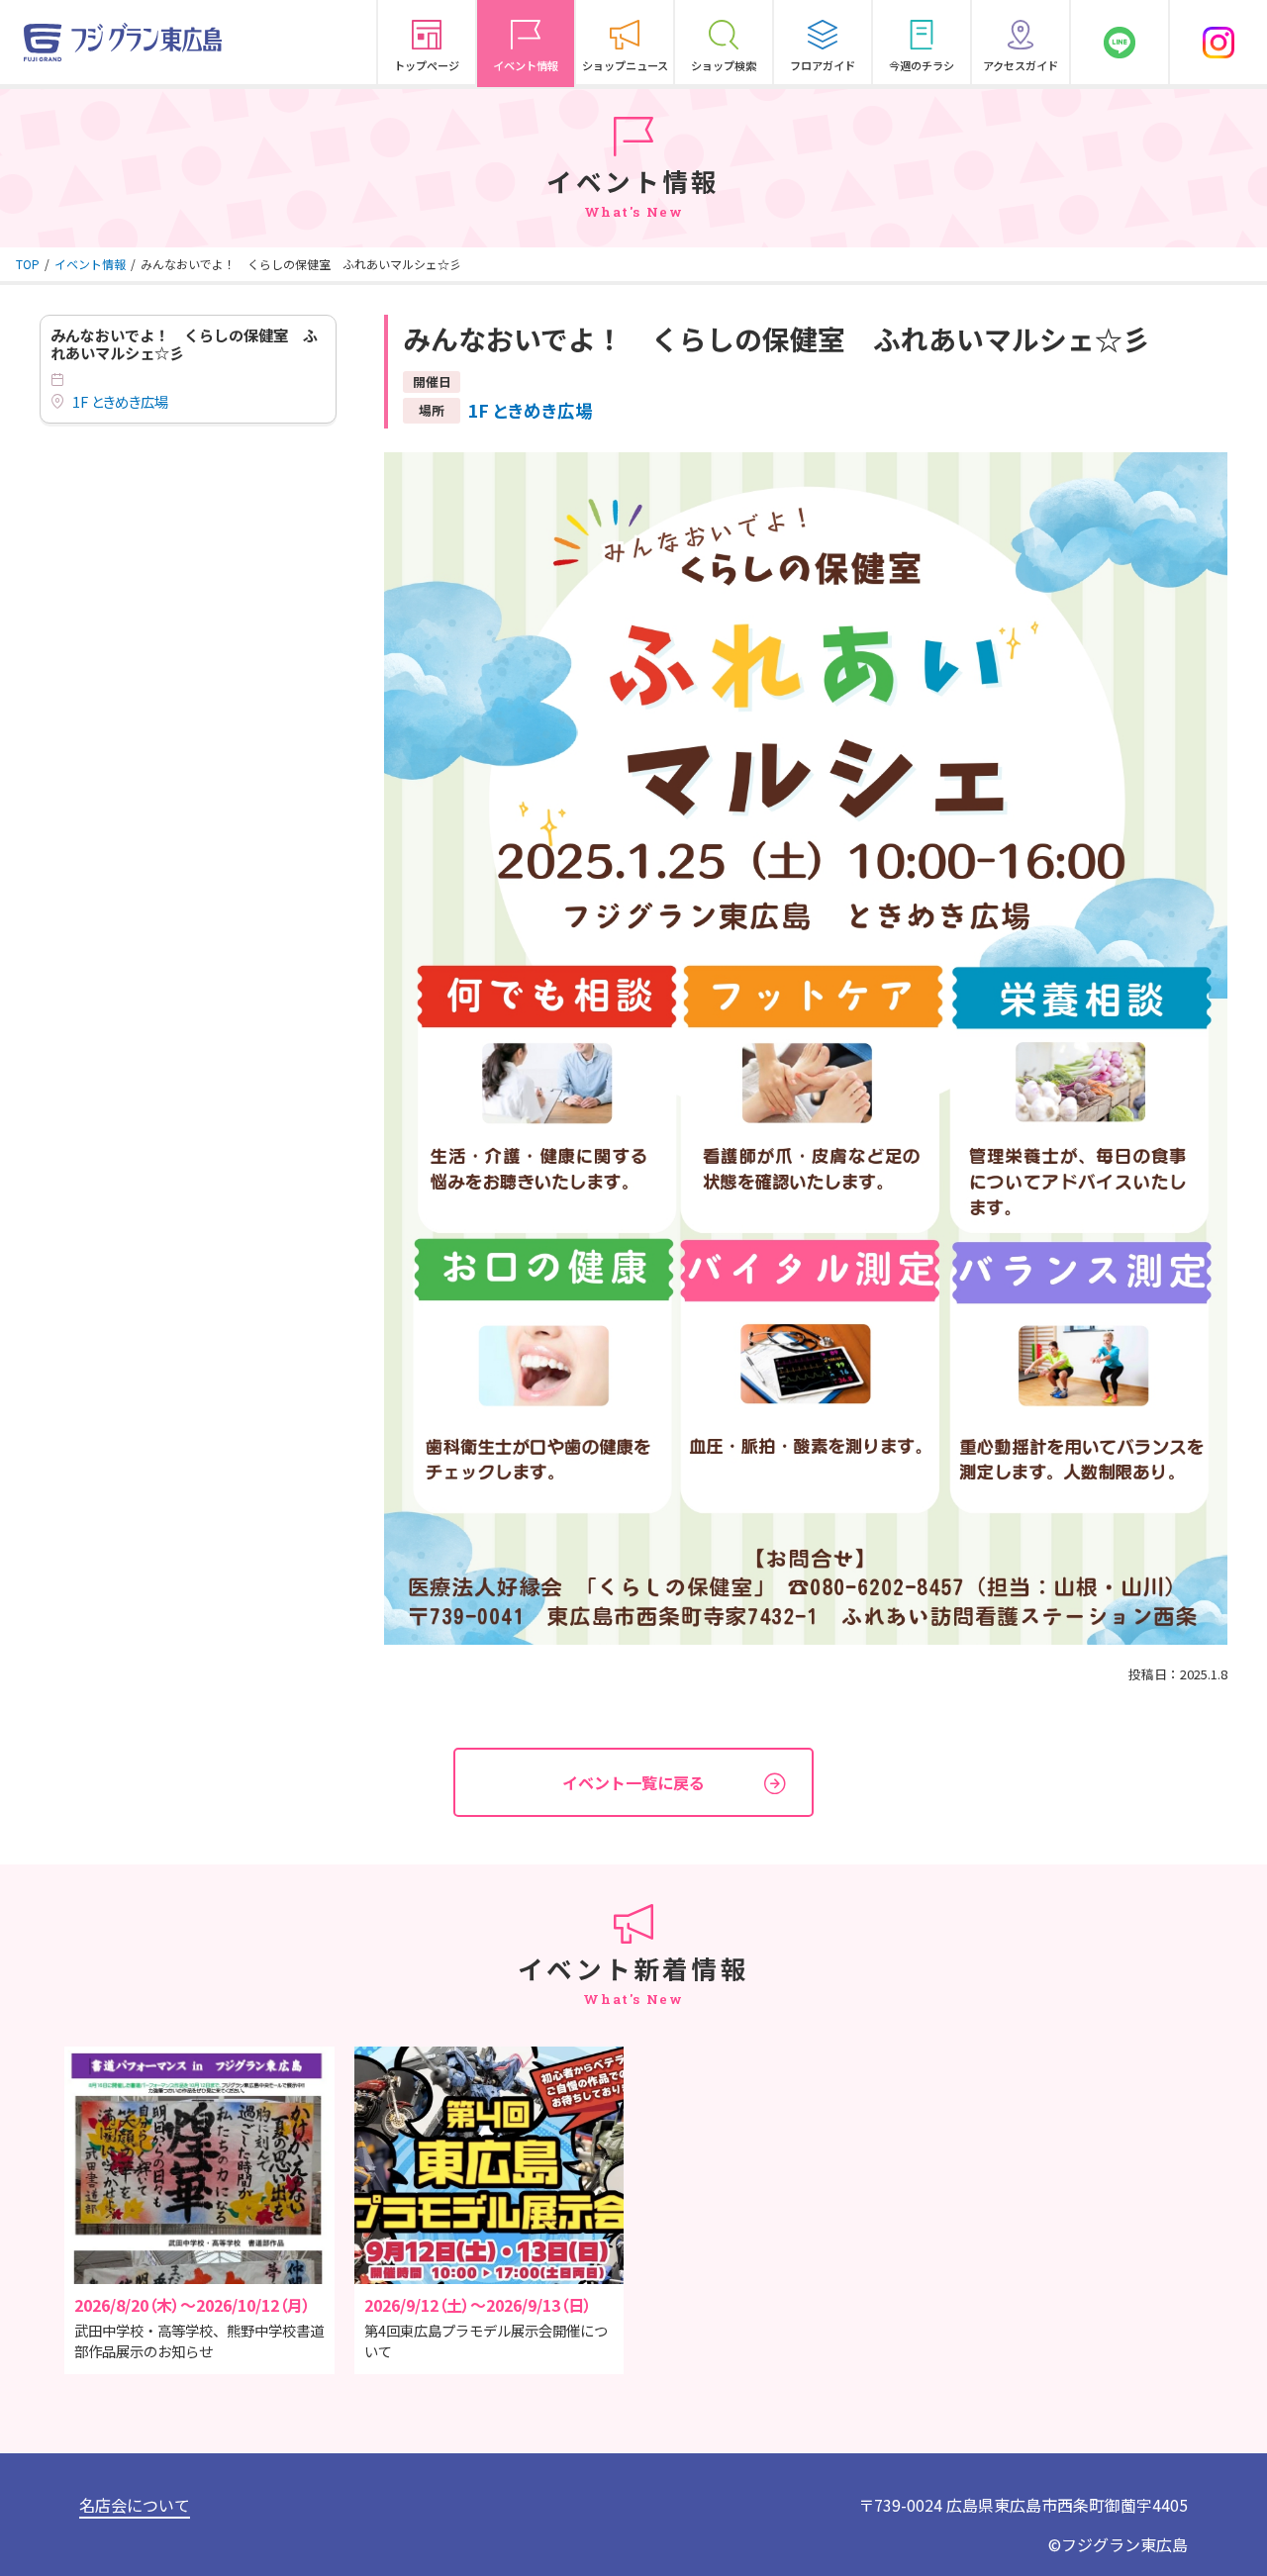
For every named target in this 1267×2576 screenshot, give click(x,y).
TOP (28, 264)
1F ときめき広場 (120, 402)
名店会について (135, 2505)
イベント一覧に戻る (633, 1782)
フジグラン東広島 (1124, 2544)
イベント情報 (90, 264)
